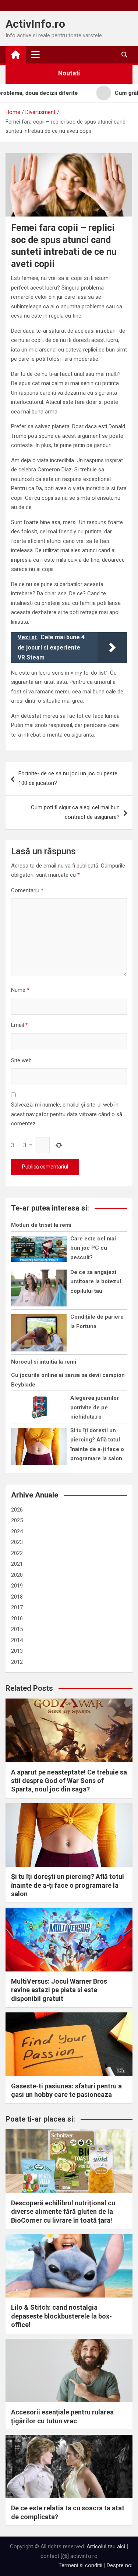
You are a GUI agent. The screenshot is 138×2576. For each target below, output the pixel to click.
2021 (17, 1564)
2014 (17, 1640)
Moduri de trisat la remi (41, 1225)
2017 (17, 1607)
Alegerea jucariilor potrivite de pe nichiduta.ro (95, 1407)
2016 (17, 1618)
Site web (21, 1060)
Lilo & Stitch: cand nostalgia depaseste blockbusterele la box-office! (61, 2316)
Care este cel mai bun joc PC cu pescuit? (93, 1248)
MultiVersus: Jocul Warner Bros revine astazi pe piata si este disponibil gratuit (59, 1990)
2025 (17, 1520)
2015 (17, 1629)
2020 (17, 1575)
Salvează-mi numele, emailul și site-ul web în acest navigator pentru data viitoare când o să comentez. (67, 1114)
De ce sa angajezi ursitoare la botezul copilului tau (96, 1282)
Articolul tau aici (106, 2546)
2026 (17, 1510)
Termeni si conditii (80, 2565)
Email (20, 1025)
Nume (20, 990)
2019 (17, 1586)
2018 (17, 1597)
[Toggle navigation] (36, 55)
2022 (17, 1553)
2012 (17, 1662)
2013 (17, 1651)
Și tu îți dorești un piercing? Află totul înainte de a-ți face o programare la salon (68, 1885)
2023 (17, 1542)
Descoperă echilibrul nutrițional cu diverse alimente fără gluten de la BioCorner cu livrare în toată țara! (63, 2212)
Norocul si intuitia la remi (44, 1362)
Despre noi (120, 2565)
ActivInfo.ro (35, 24)
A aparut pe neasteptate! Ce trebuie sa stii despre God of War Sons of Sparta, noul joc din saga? (69, 1781)
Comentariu (27, 890)
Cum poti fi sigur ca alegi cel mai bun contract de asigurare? (75, 812)
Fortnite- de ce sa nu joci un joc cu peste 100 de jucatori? (68, 778)
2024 (17, 1531)
